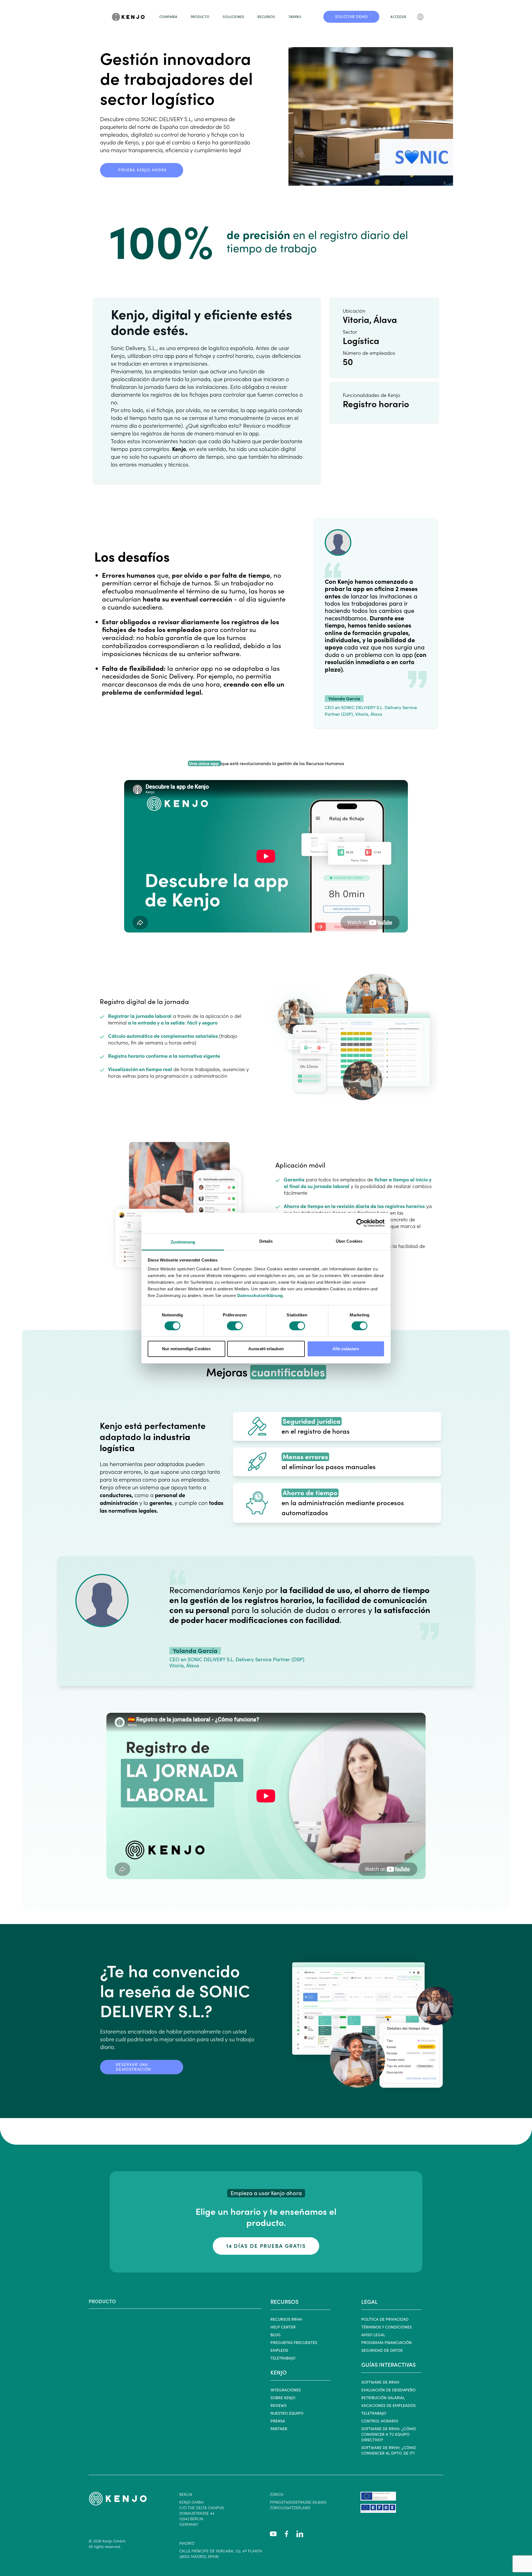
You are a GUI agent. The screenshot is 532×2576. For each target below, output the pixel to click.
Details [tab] (266, 1241)
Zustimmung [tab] (183, 1242)
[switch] (235, 1326)
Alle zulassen (346, 1349)
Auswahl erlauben (266, 1349)
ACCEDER (398, 17)
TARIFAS (295, 17)
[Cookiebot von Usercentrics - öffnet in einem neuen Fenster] (360, 1223)
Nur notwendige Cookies (186, 1349)
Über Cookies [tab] (349, 1241)
